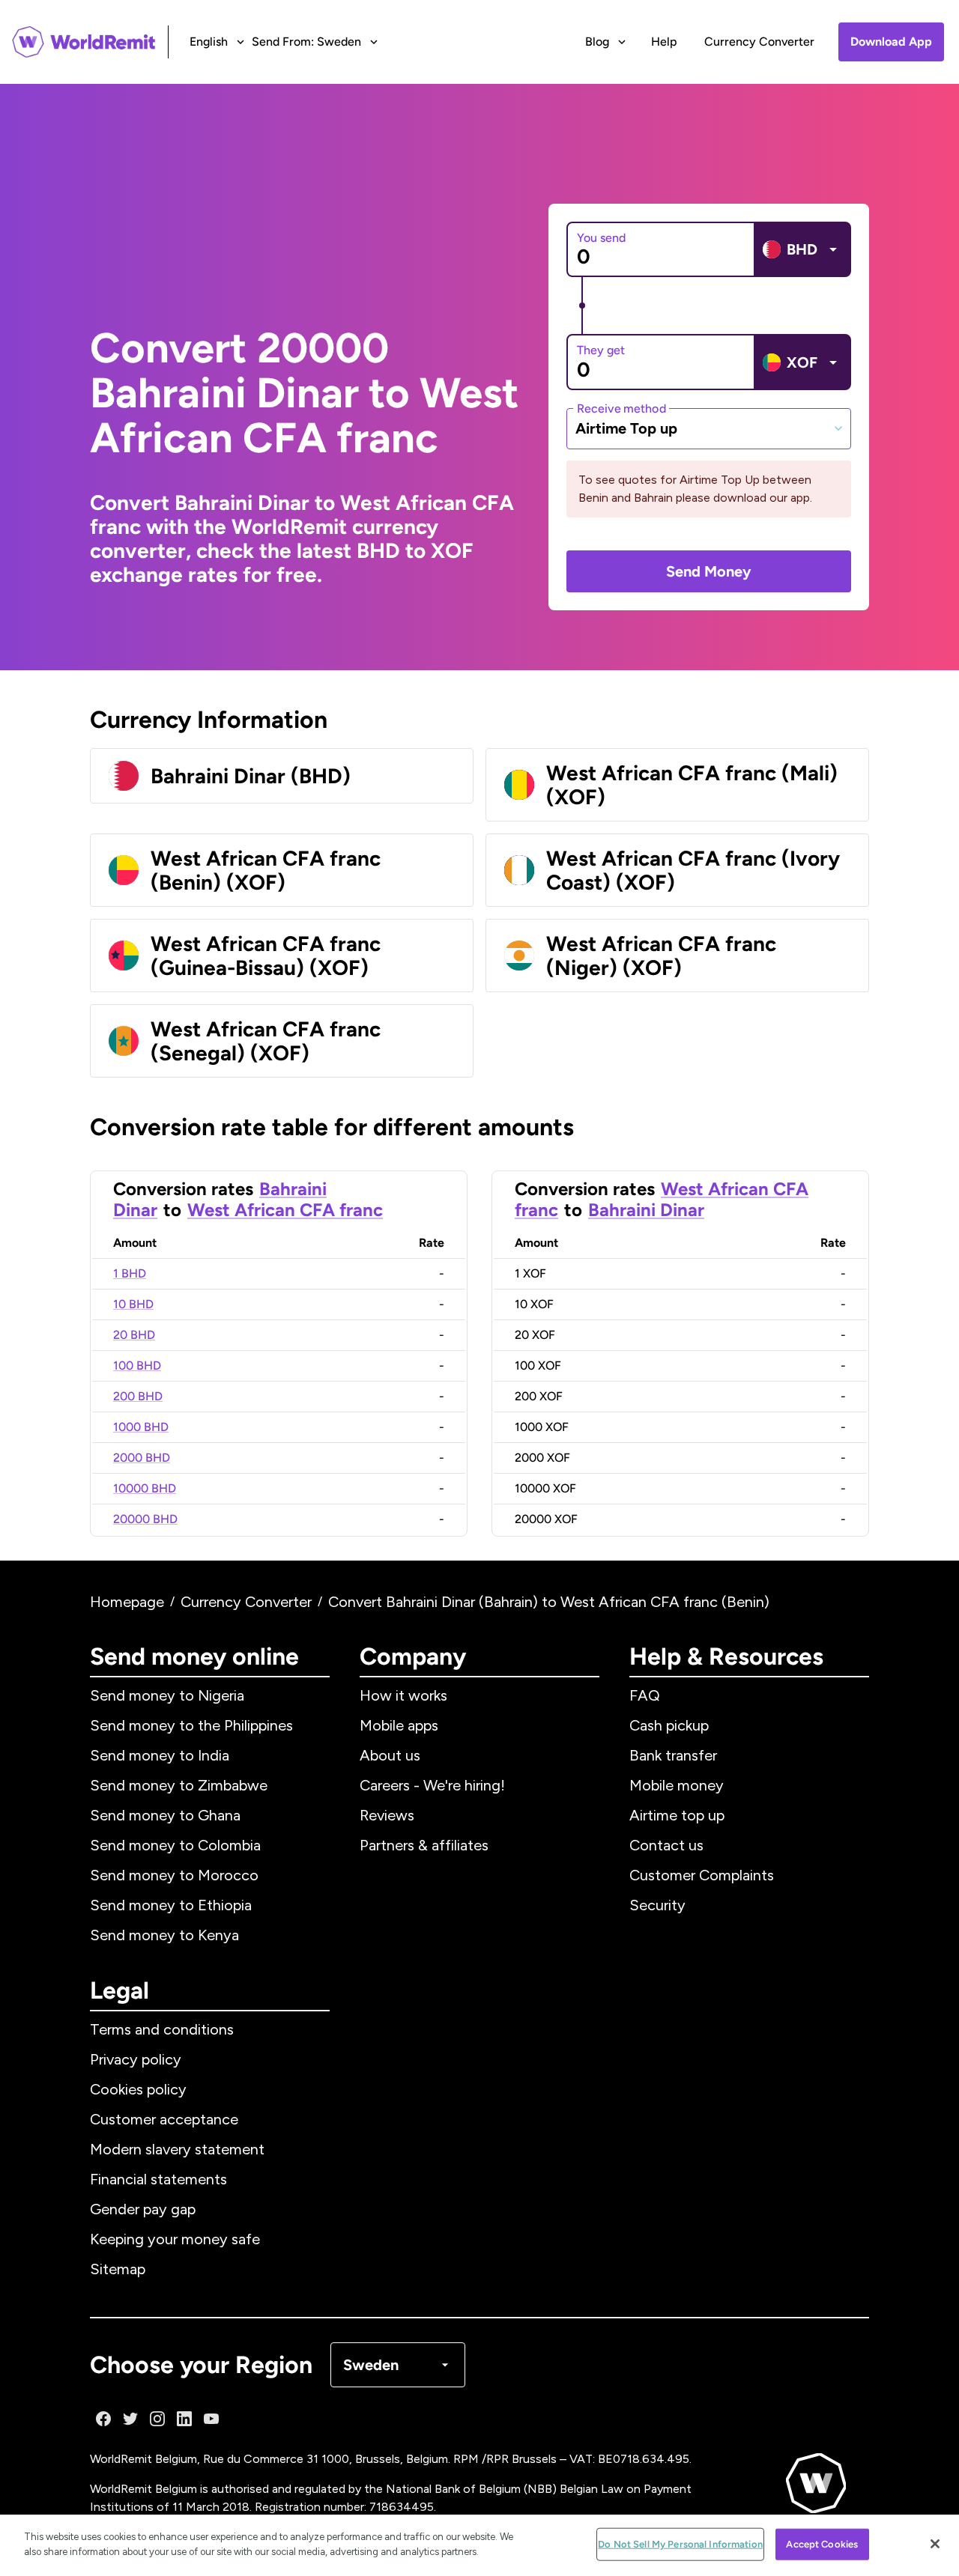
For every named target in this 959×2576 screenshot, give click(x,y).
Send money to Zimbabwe (179, 1785)
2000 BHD (142, 1458)
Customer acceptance (164, 2119)
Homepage (127, 1602)
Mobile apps (399, 1725)
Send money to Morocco (174, 1875)
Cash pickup (669, 1725)
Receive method (621, 408)
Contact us (666, 1845)
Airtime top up (677, 1815)
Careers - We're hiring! (432, 1785)
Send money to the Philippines (191, 1725)
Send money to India (160, 1755)
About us (390, 1755)
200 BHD (138, 1396)
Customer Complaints (702, 1875)
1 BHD (130, 1273)
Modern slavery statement (177, 2149)
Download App (891, 42)
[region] (479, 2545)
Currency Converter (759, 42)
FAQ (645, 1695)
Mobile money (677, 1785)
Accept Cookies (822, 2544)
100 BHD (137, 1366)
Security (657, 1905)
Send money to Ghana (165, 1815)
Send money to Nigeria (167, 1695)
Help (664, 42)
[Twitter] (130, 2419)
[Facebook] (103, 2419)
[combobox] (709, 428)
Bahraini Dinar (646, 1210)
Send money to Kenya (164, 1935)
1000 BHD (141, 1427)
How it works (403, 1695)
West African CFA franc (285, 1210)
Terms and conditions (162, 2029)
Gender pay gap (143, 2209)
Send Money (709, 571)
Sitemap (118, 2269)
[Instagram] (157, 2419)
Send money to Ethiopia (171, 1905)
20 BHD (134, 1335)
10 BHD (133, 1304)
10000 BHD (145, 1488)
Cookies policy (138, 2089)
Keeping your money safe (175, 2239)
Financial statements (158, 2179)
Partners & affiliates (424, 1845)
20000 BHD (145, 1519)
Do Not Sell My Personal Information (680, 2544)
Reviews (387, 1815)
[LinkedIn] (184, 2419)
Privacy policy (136, 2059)
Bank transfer (673, 1755)
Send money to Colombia (175, 1845)
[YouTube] (211, 2419)
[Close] (935, 2544)
